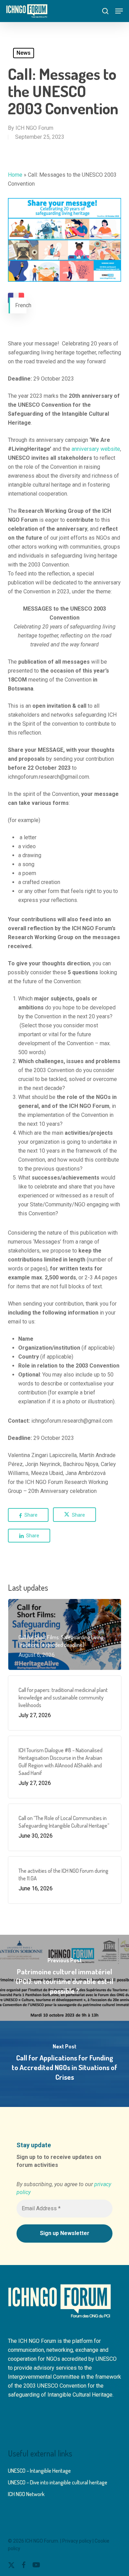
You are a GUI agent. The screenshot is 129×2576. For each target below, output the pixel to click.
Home (15, 175)
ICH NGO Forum (34, 128)
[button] (119, 11)
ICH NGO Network (26, 2494)
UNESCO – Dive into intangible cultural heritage (58, 2482)
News (24, 53)
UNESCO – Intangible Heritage (39, 2471)
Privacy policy (77, 2541)
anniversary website (96, 449)
